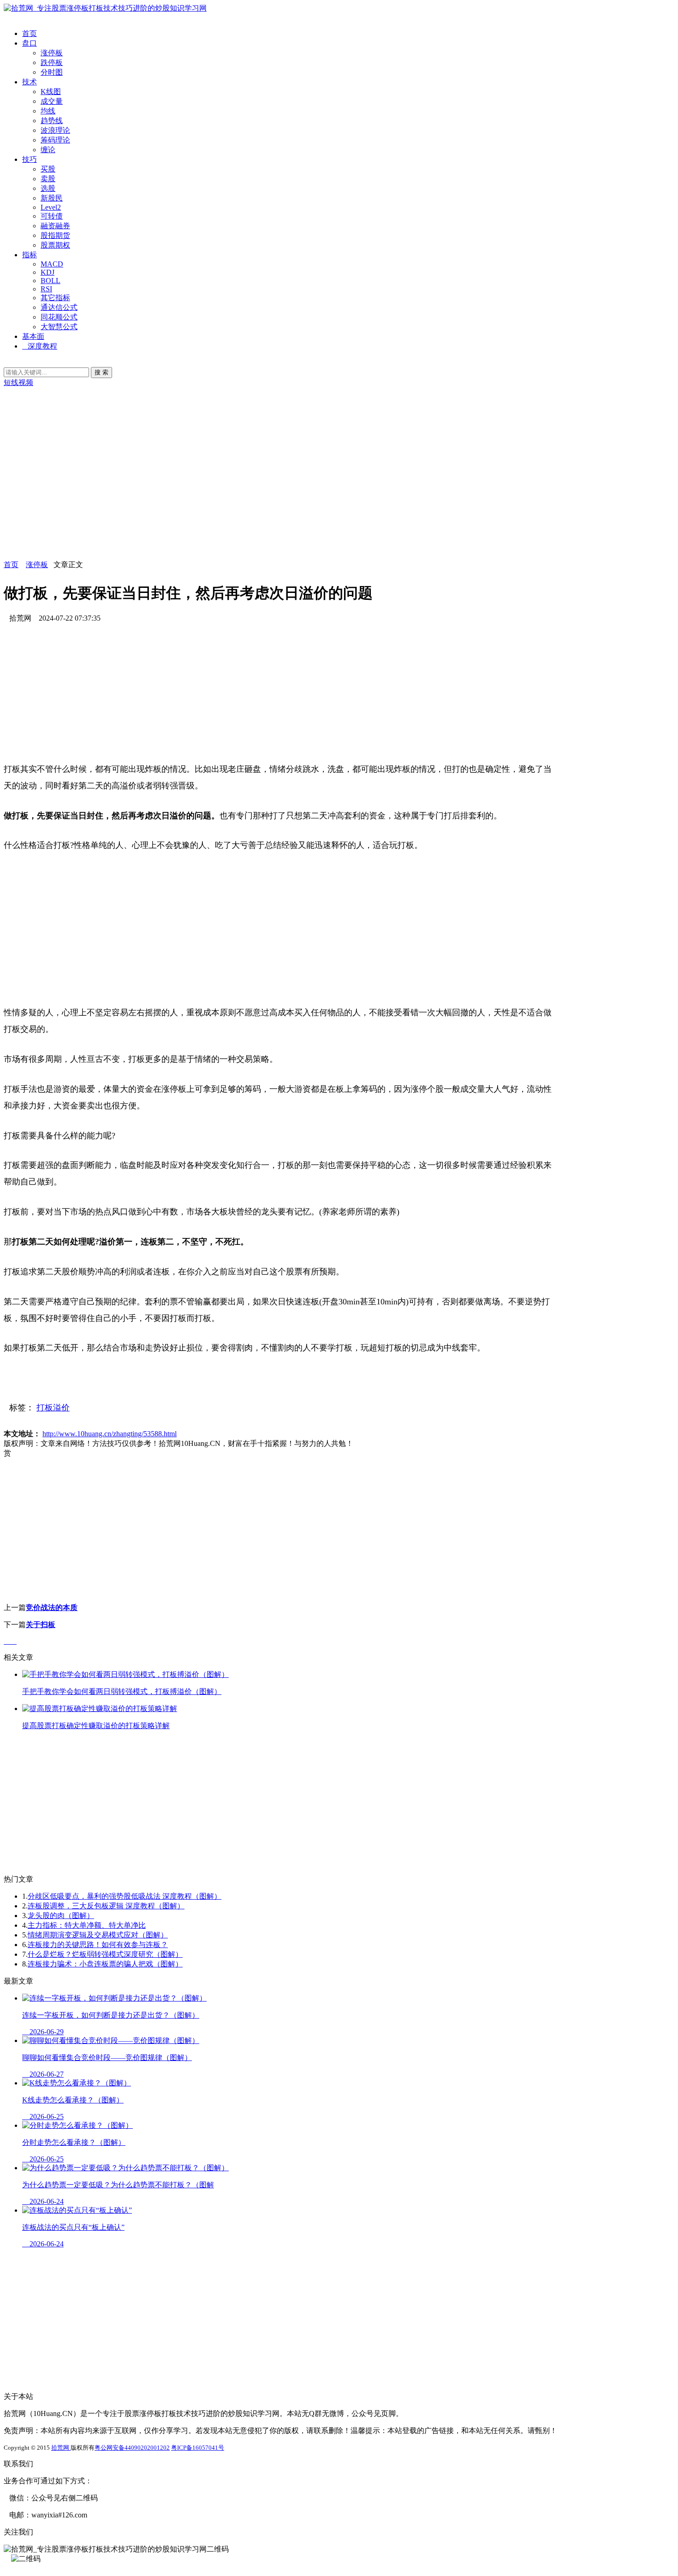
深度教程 (42, 346)
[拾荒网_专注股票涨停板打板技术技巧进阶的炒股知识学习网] (105, 8)
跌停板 (52, 62)
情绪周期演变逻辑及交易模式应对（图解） (98, 1935)
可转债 (52, 216)
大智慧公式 (59, 327)
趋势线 (52, 121)
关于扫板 (41, 1625)
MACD (52, 264)
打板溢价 (53, 1408)
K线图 (51, 92)
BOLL (51, 281)
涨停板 (52, 53)
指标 (30, 255)
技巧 (30, 159)
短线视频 (18, 382)
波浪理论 (55, 130)
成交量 (52, 101)
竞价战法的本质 (52, 1608)
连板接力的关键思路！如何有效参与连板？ (98, 1945)
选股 (48, 188)
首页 (30, 33)
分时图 (52, 72)
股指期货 (55, 235)
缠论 (48, 150)
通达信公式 (59, 307)
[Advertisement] (280, 496)
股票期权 (55, 245)
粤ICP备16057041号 (198, 2448)
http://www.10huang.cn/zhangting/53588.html (110, 1434)
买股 (48, 169)
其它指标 (55, 298)
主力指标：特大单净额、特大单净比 (87, 1925)
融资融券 (55, 226)
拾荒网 (61, 2448)
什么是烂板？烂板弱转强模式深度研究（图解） (105, 1954)
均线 (48, 111)
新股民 (52, 198)
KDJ (48, 272)
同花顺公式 (59, 317)
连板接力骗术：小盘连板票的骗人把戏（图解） (105, 1964)
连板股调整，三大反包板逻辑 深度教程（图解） (106, 1906)
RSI (46, 289)
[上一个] (7, 1641)
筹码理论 (55, 140)
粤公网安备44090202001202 (132, 2448)
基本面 (33, 336)
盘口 (30, 43)
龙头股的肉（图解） (61, 1916)
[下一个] (14, 1641)
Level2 (51, 207)
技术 (30, 82)
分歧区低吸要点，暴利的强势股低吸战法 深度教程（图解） (125, 1896)
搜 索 (101, 372)
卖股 (48, 179)
